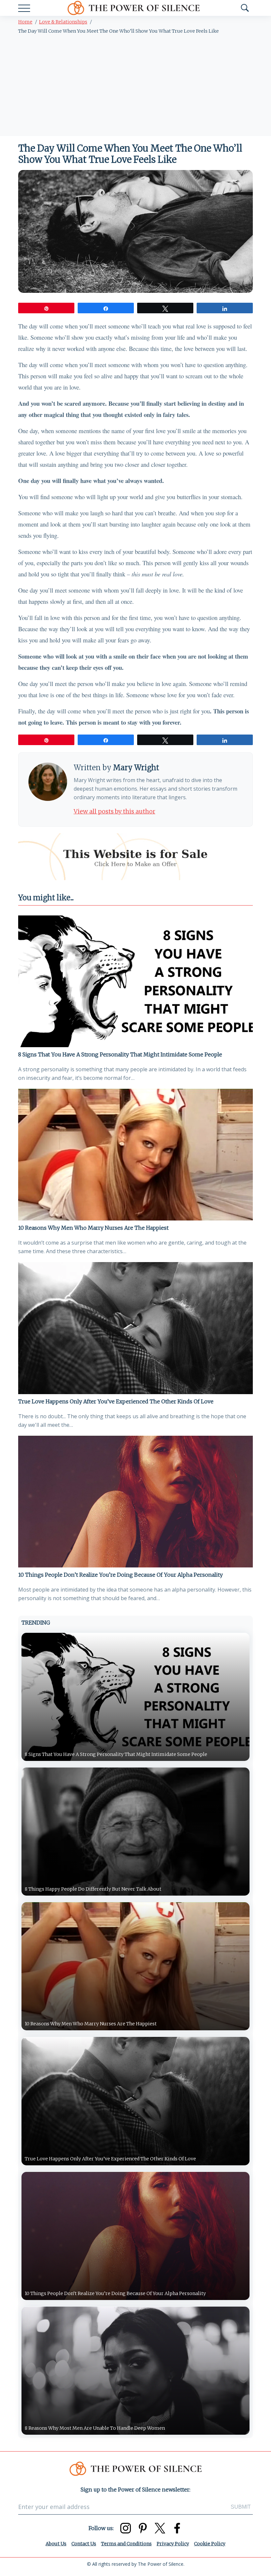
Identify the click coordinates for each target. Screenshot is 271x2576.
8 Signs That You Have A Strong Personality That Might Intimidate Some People (120, 1054)
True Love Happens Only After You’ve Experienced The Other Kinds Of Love (116, 1401)
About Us (56, 2544)
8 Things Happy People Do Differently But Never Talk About (93, 1889)
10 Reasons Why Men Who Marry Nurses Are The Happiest (93, 1228)
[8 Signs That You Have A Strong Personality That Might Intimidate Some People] (135, 981)
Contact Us (84, 2544)
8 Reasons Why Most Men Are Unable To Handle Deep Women (95, 2428)
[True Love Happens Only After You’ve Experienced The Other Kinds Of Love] (135, 1328)
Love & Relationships (63, 22)
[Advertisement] (135, 86)
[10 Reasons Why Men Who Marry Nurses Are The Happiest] (135, 1155)
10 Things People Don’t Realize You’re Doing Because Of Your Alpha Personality (120, 1575)
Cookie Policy (210, 2544)
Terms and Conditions (126, 2544)
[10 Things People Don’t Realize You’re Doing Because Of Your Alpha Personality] (135, 1502)
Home (25, 22)
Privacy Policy (173, 2544)
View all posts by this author (115, 811)
